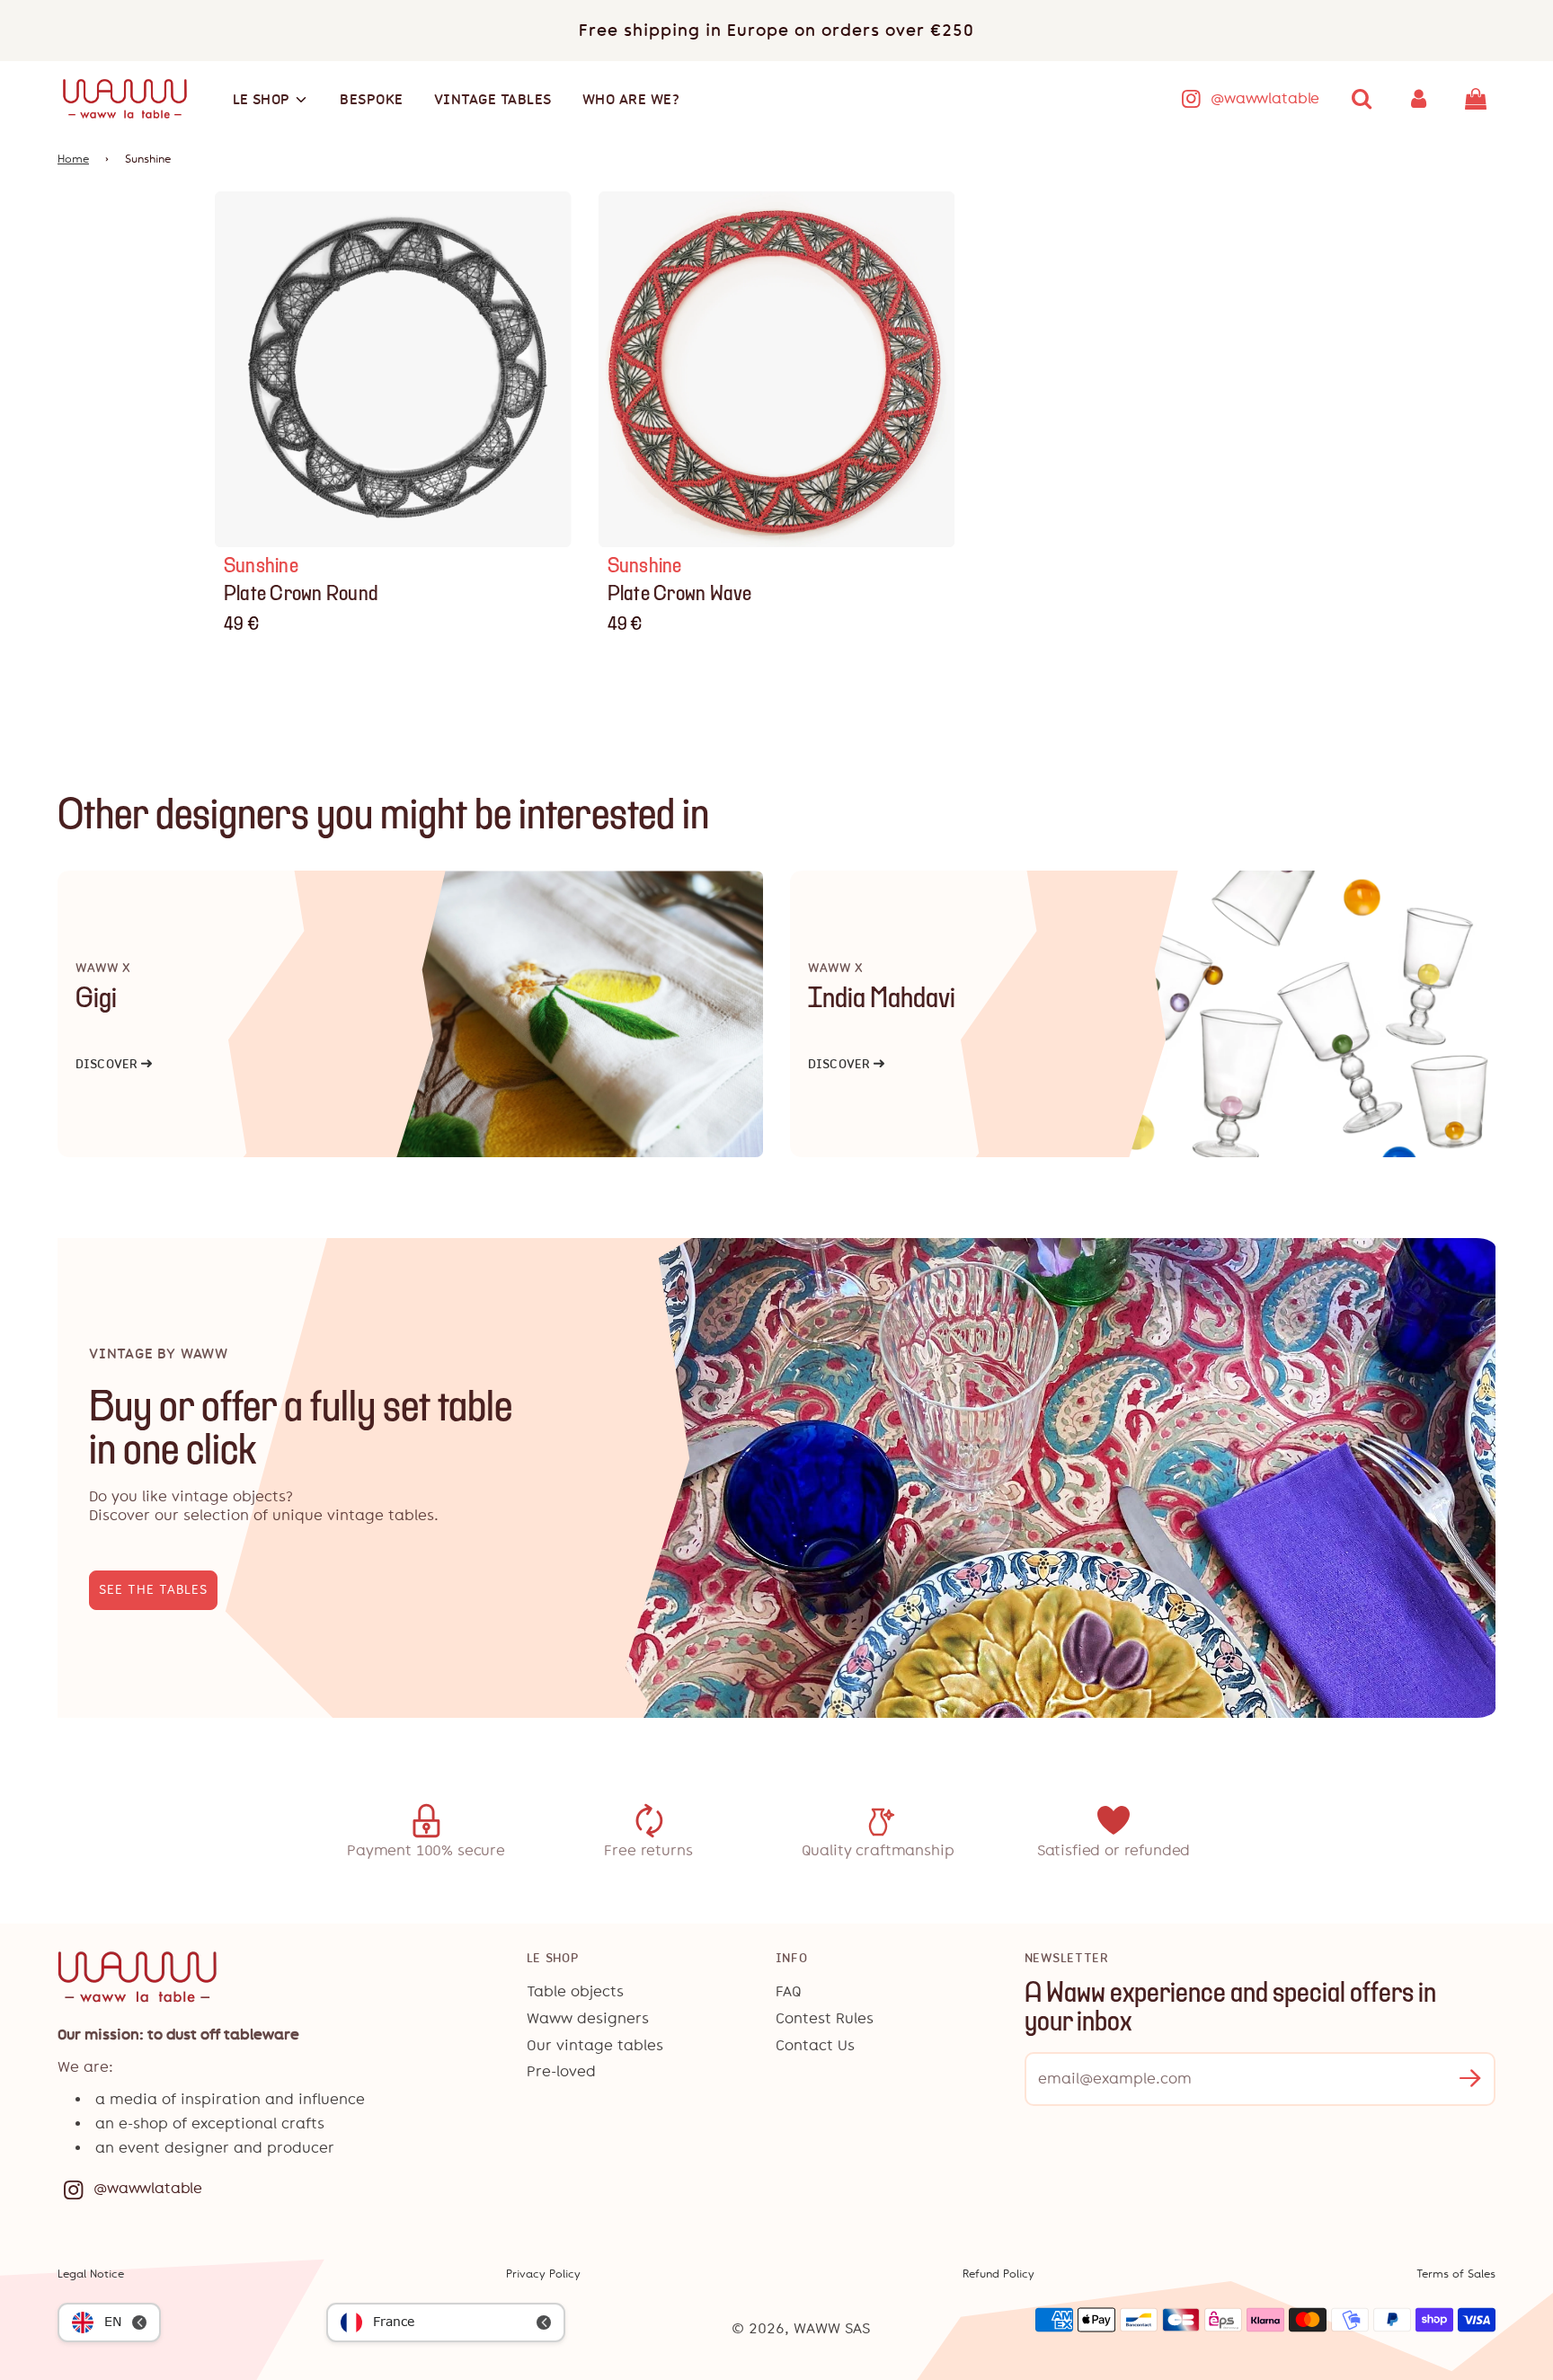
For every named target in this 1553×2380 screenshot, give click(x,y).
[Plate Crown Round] (393, 370)
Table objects (575, 1991)
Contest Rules (825, 2018)
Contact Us (815, 2045)
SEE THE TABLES (153, 1590)
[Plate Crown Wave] (777, 370)
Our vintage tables (595, 2045)
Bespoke (372, 99)
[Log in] (1419, 99)
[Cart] (1478, 99)
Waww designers (588, 2018)
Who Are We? (631, 99)
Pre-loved (561, 2071)
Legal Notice (91, 2274)
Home (73, 159)
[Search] (1362, 99)
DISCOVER (114, 1064)
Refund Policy (998, 2274)
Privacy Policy (543, 2274)
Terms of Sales (1456, 2274)
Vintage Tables (493, 99)
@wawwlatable (1265, 98)
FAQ (789, 1991)
